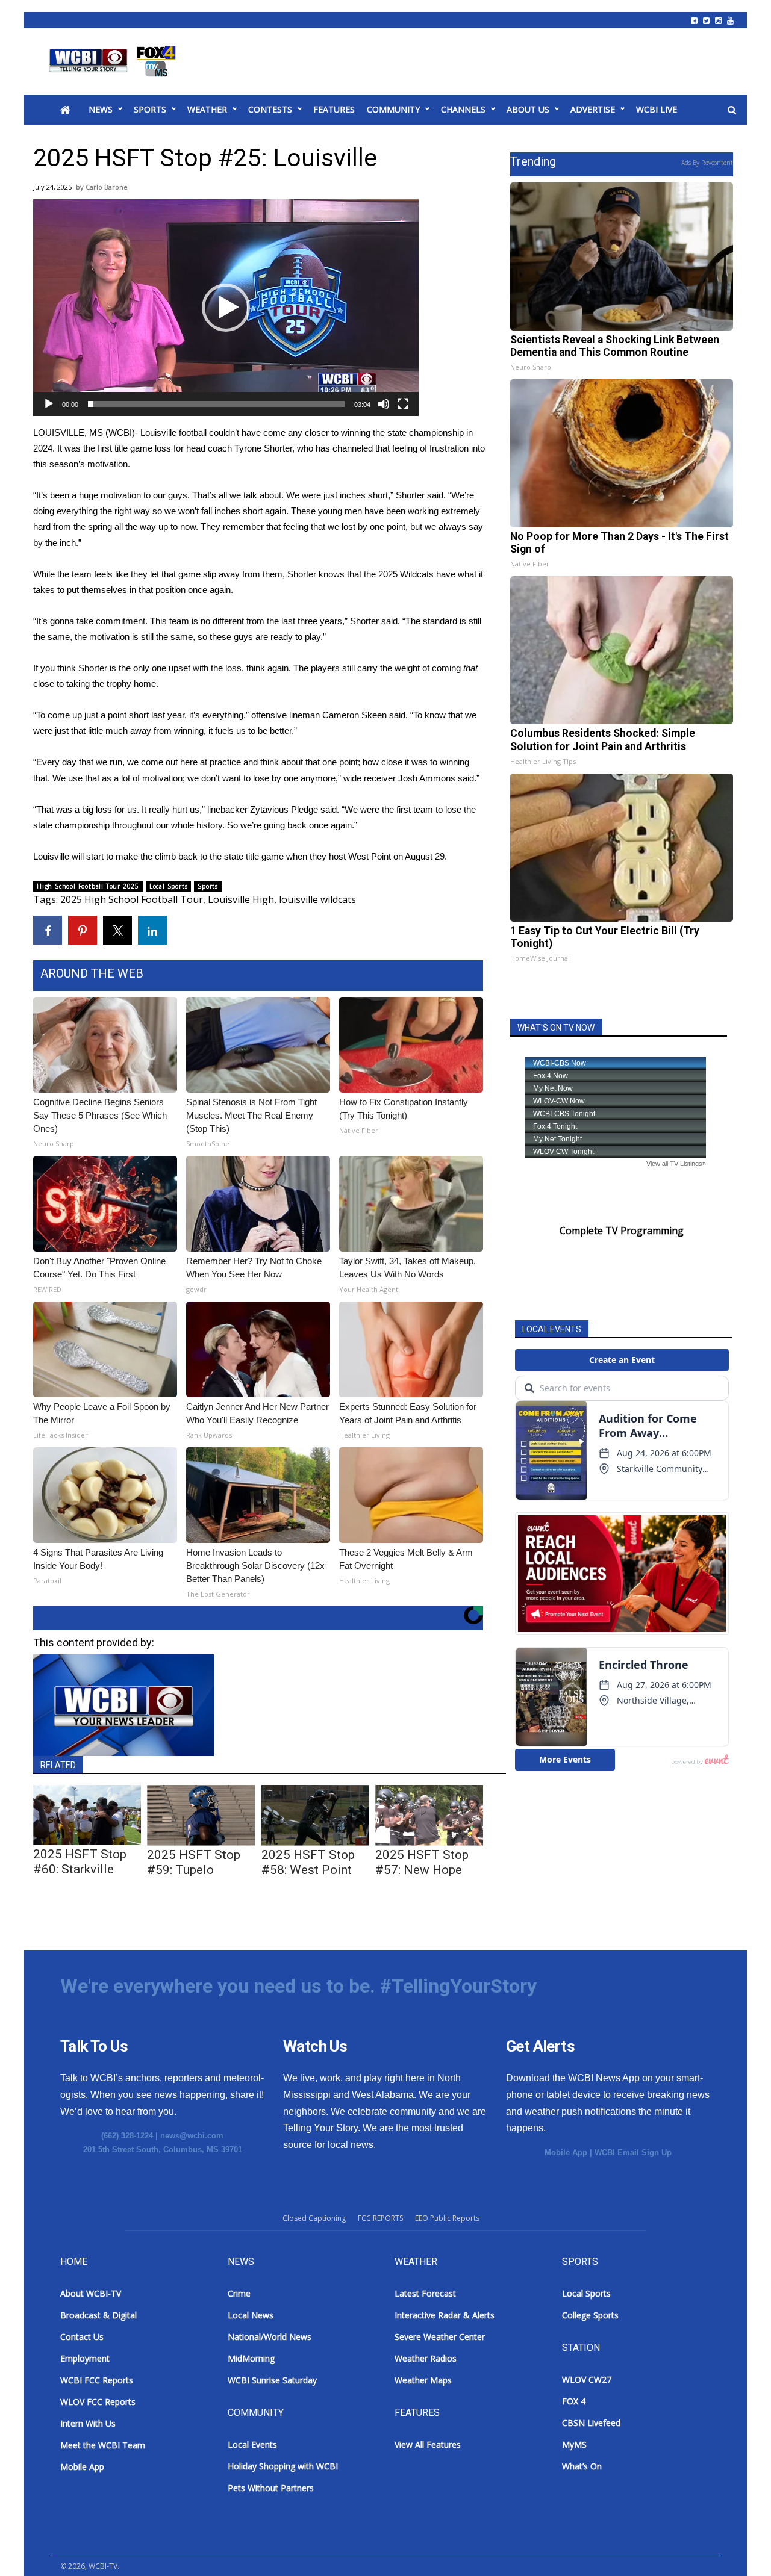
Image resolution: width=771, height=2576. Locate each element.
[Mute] (384, 404)
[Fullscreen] (403, 404)
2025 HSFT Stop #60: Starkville (80, 1862)
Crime (239, 2293)
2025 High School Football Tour (132, 899)
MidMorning (251, 2358)
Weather (207, 109)
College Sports (590, 2315)
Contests (270, 109)
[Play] (49, 404)
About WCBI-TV (91, 2293)
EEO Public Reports (447, 2218)
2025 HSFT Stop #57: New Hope (422, 1862)
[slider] (216, 404)
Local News (251, 2315)
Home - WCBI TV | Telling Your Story (115, 61)
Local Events (252, 2444)
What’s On (582, 2466)
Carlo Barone (107, 187)
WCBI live (657, 109)
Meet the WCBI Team (103, 2445)
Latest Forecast (425, 2293)
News (101, 109)
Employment (85, 2358)
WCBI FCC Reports (97, 2380)
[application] (226, 308)
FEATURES (334, 109)
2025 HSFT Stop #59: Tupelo (194, 1862)
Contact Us (82, 2337)
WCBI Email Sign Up (633, 2152)
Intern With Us (88, 2423)
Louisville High (241, 899)
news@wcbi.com (192, 2136)
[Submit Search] (732, 110)
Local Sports (169, 886)
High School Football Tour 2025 (88, 886)
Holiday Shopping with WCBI (283, 2466)
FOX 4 (574, 2401)
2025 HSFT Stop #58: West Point (308, 1862)
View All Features (428, 2444)
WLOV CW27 (587, 2379)
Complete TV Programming (622, 1231)
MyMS (574, 2444)
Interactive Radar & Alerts (445, 2315)
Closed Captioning (314, 2218)
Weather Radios (426, 2358)
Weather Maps (423, 2380)
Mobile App (566, 2152)
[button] (226, 308)
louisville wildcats (317, 899)
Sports (150, 109)
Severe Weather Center (440, 2337)
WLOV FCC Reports (98, 2402)
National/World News (270, 2337)
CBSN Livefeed (591, 2423)
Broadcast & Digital (98, 2315)
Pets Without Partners (271, 2488)
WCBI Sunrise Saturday (272, 2380)
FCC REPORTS (380, 2218)
